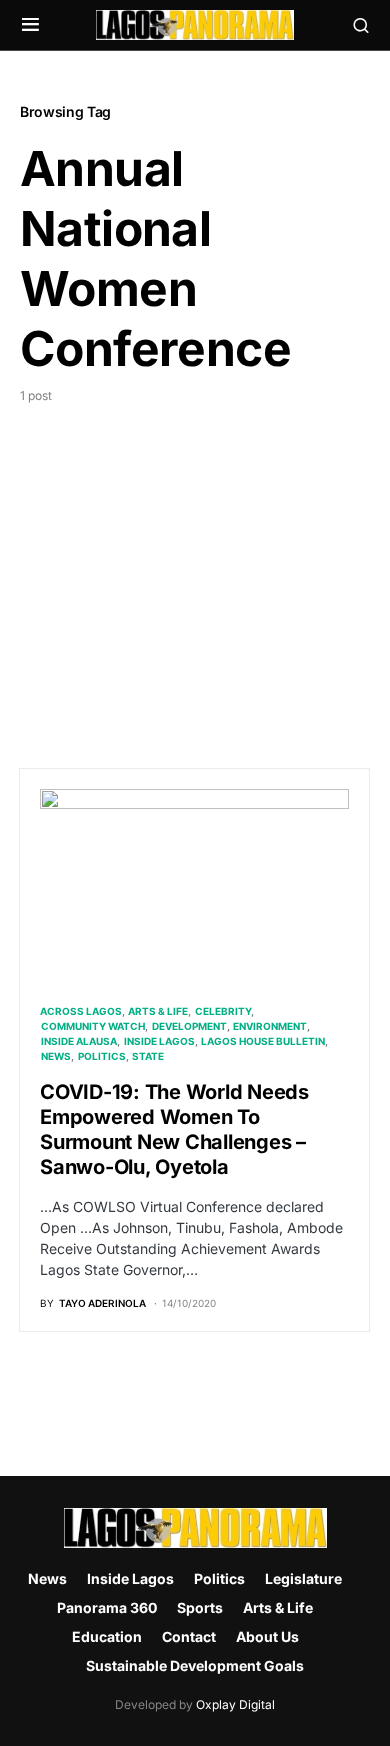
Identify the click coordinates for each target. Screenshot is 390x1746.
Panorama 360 (107, 1607)
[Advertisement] (195, 568)
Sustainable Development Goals (195, 1665)
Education (107, 1636)
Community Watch (93, 1026)
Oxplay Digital (235, 1704)
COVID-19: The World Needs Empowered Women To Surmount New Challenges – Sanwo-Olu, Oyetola (174, 1129)
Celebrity (223, 1011)
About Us (267, 1636)
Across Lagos (81, 1011)
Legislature (303, 1578)
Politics (102, 1056)
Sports (200, 1607)
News (56, 1056)
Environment (270, 1026)
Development (189, 1026)
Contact (189, 1636)
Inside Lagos (159, 1041)
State (148, 1056)
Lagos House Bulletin (263, 1041)
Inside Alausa (79, 1041)
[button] (30, 25)
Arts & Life (158, 1011)
